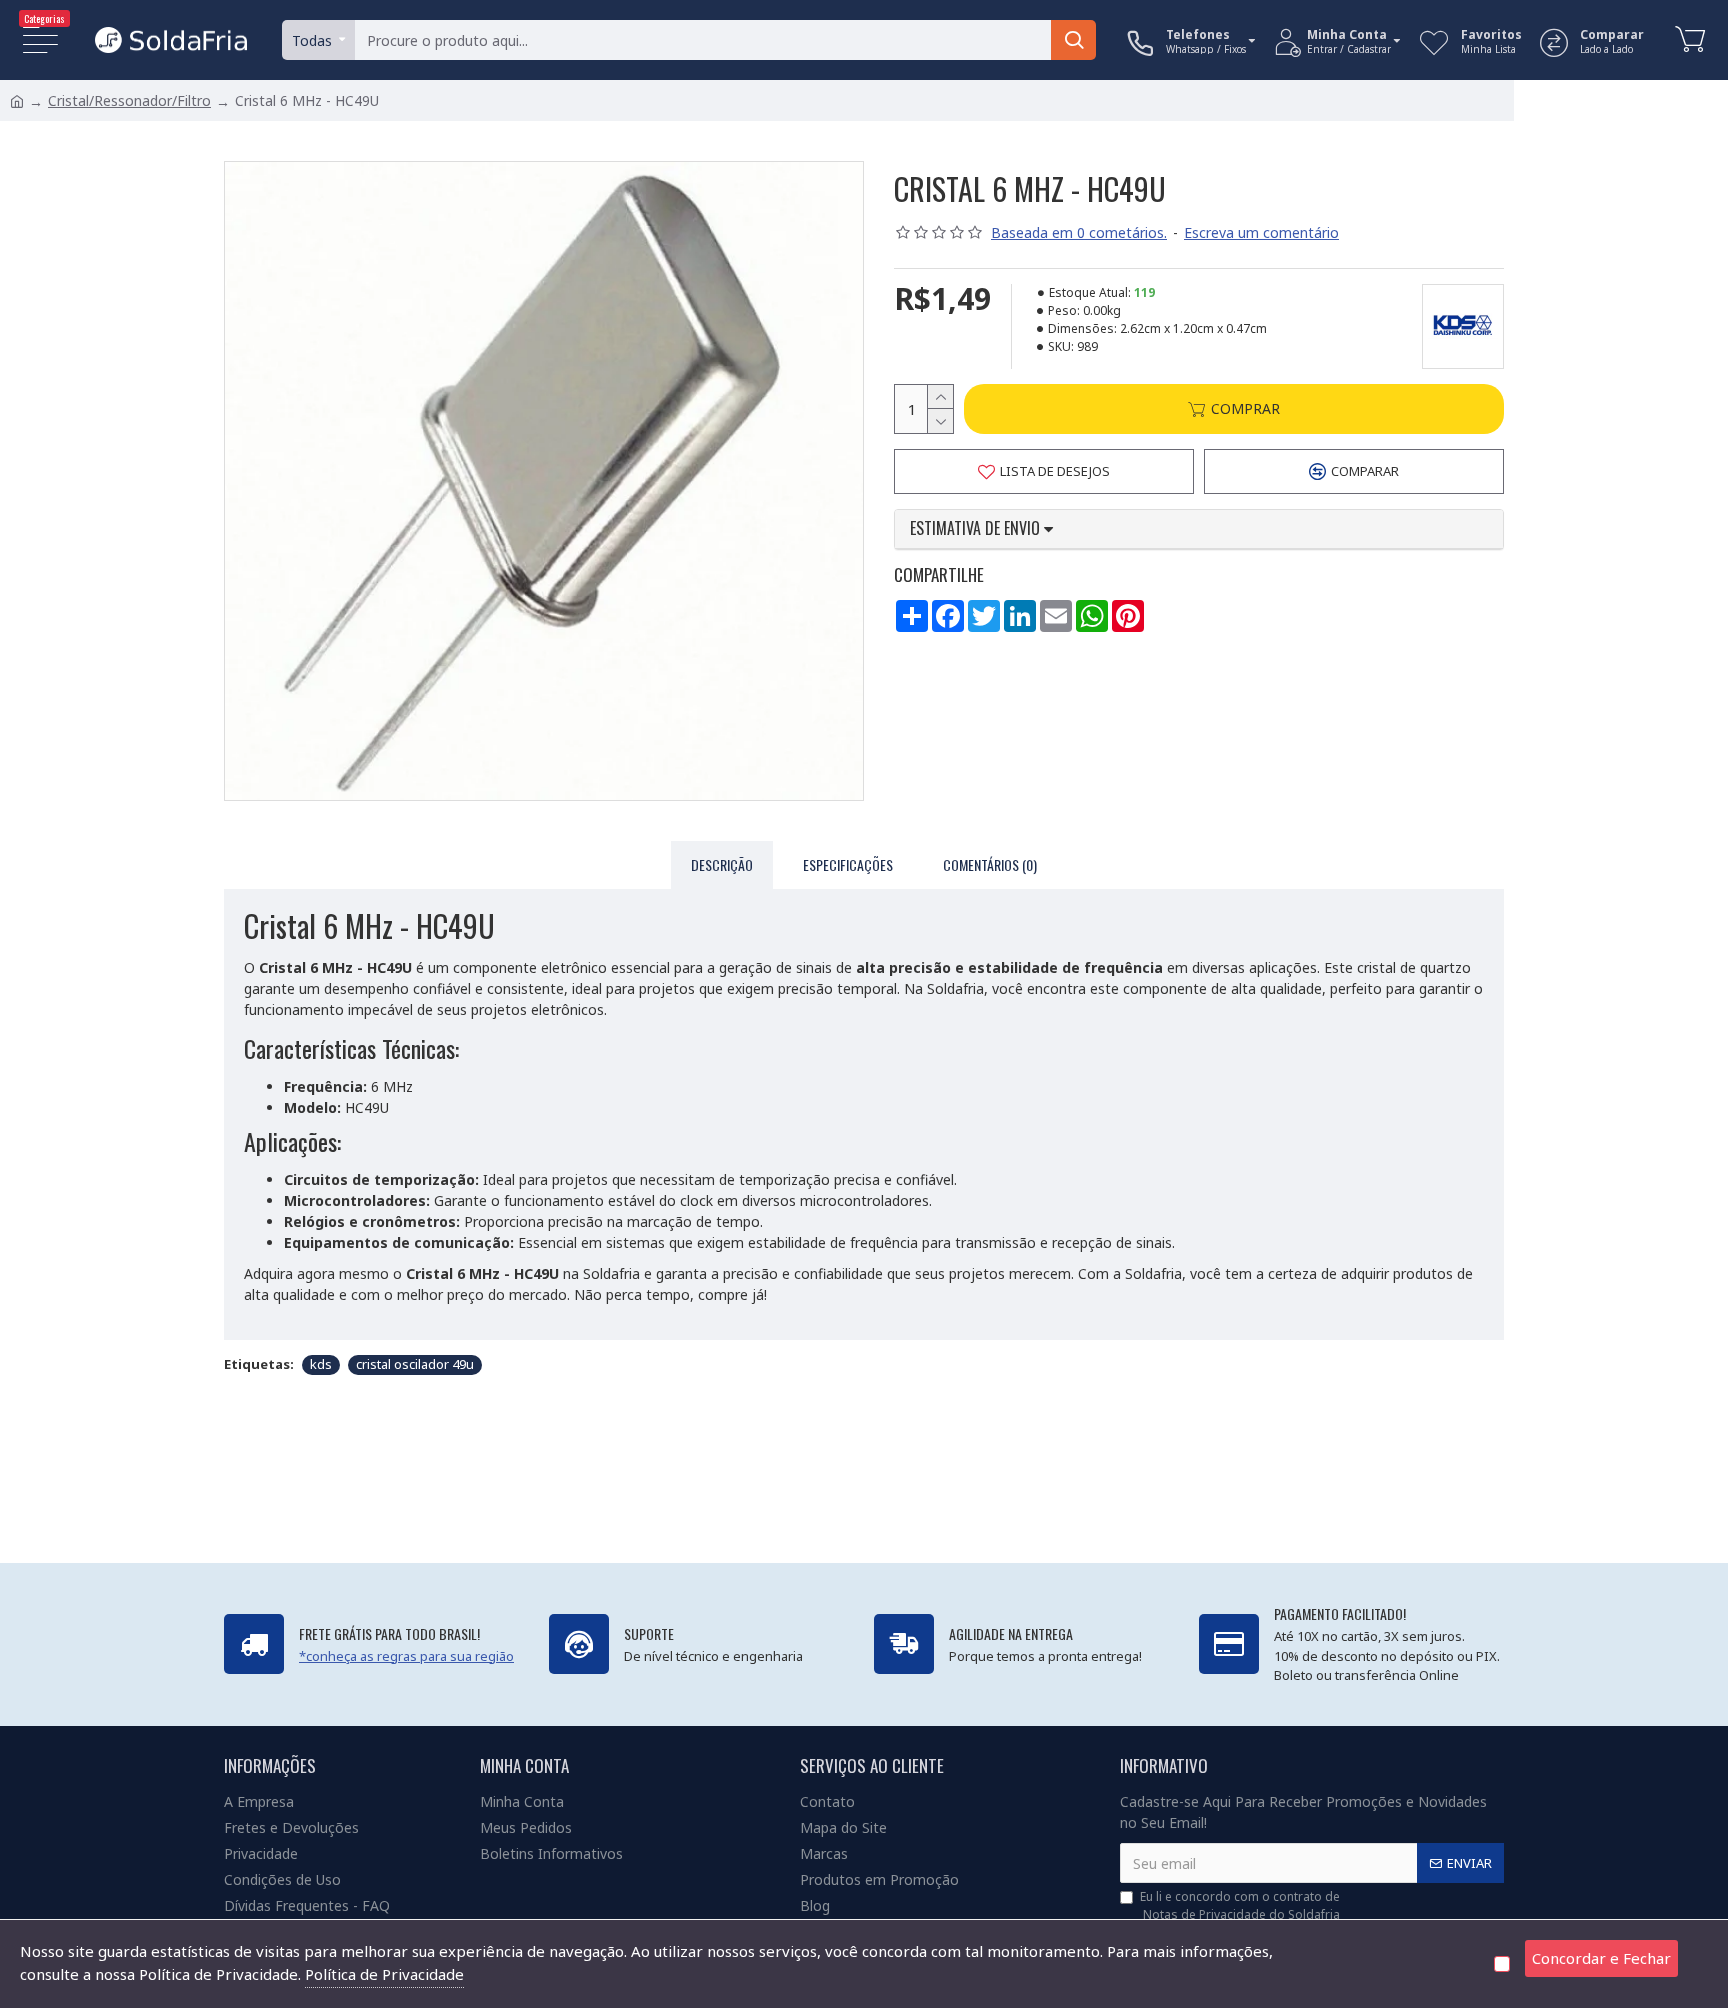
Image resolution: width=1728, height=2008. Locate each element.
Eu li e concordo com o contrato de (1240, 1905)
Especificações (848, 864)
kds (321, 1364)
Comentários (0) (990, 864)
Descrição (722, 864)
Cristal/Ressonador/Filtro (129, 100)
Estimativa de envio (977, 529)
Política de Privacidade (384, 1974)
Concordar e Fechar (1601, 1958)
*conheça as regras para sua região (406, 1656)
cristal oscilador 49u (415, 1364)
